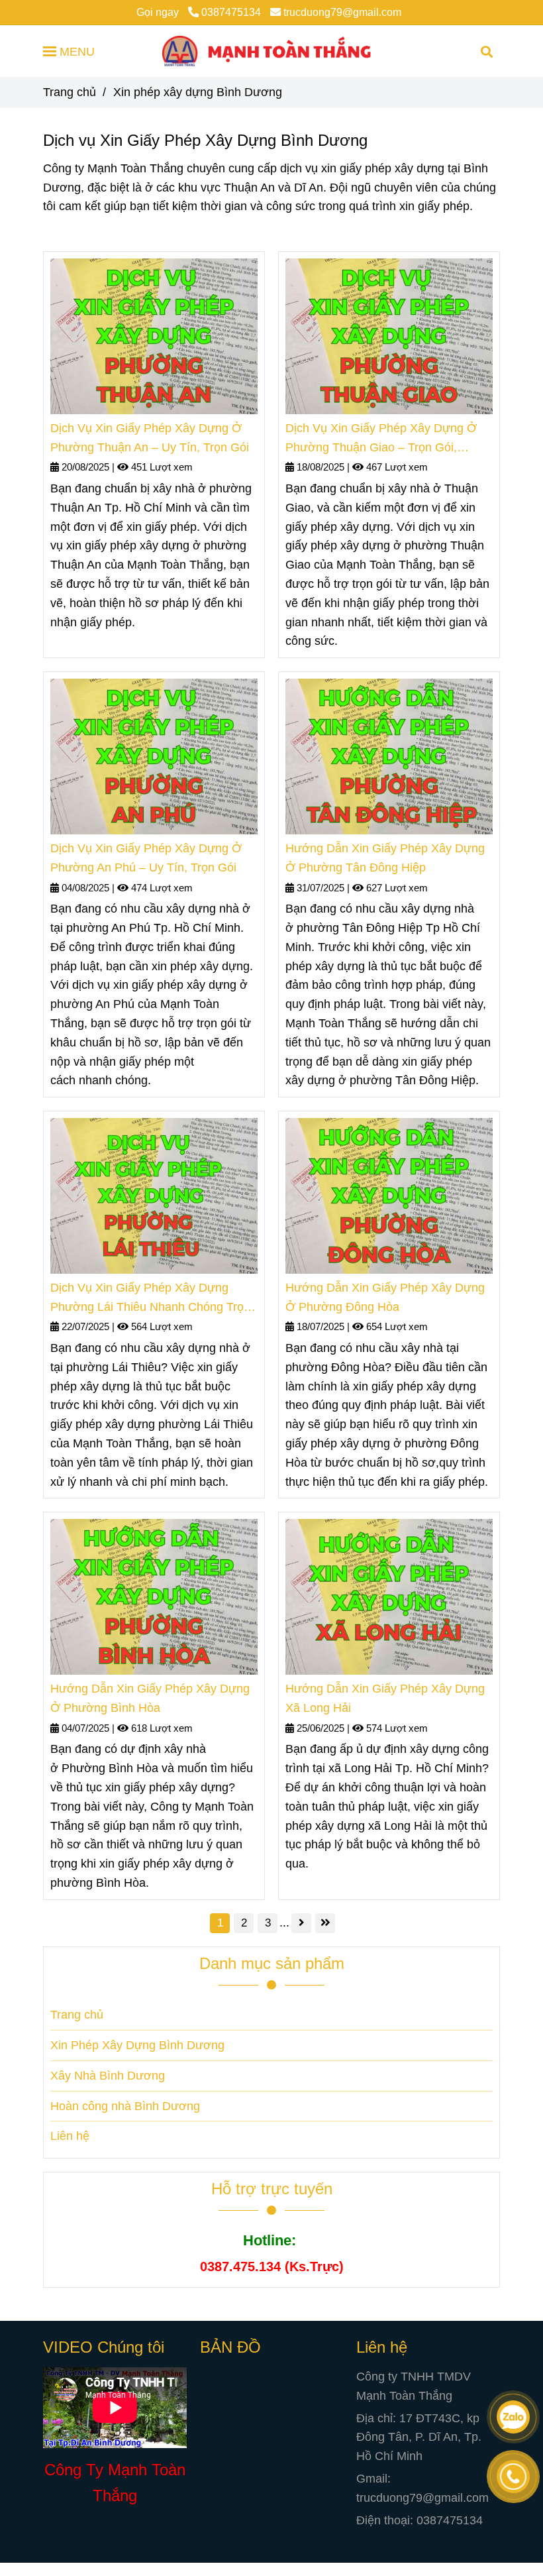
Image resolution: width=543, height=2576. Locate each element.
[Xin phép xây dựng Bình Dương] (271, 51)
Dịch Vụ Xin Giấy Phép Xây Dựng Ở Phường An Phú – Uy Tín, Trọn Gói (146, 858)
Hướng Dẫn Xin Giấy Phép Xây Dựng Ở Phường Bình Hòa (150, 1698)
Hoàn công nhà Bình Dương (125, 2106)
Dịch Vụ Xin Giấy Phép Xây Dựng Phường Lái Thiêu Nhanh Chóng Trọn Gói (150, 1299)
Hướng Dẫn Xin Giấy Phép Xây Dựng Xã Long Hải (385, 1698)
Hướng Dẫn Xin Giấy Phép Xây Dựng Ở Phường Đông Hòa (385, 1297)
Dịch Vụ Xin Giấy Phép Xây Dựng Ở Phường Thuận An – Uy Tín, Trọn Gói (150, 438)
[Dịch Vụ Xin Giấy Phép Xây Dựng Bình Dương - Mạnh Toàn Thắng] (154, 336)
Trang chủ (70, 92)
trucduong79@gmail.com (342, 12)
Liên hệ (70, 2136)
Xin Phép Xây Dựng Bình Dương (137, 2045)
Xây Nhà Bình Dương (108, 2076)
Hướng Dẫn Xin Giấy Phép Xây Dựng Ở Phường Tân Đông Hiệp (385, 858)
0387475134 (231, 12)
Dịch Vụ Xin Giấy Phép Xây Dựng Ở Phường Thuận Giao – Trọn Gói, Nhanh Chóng (381, 439)
